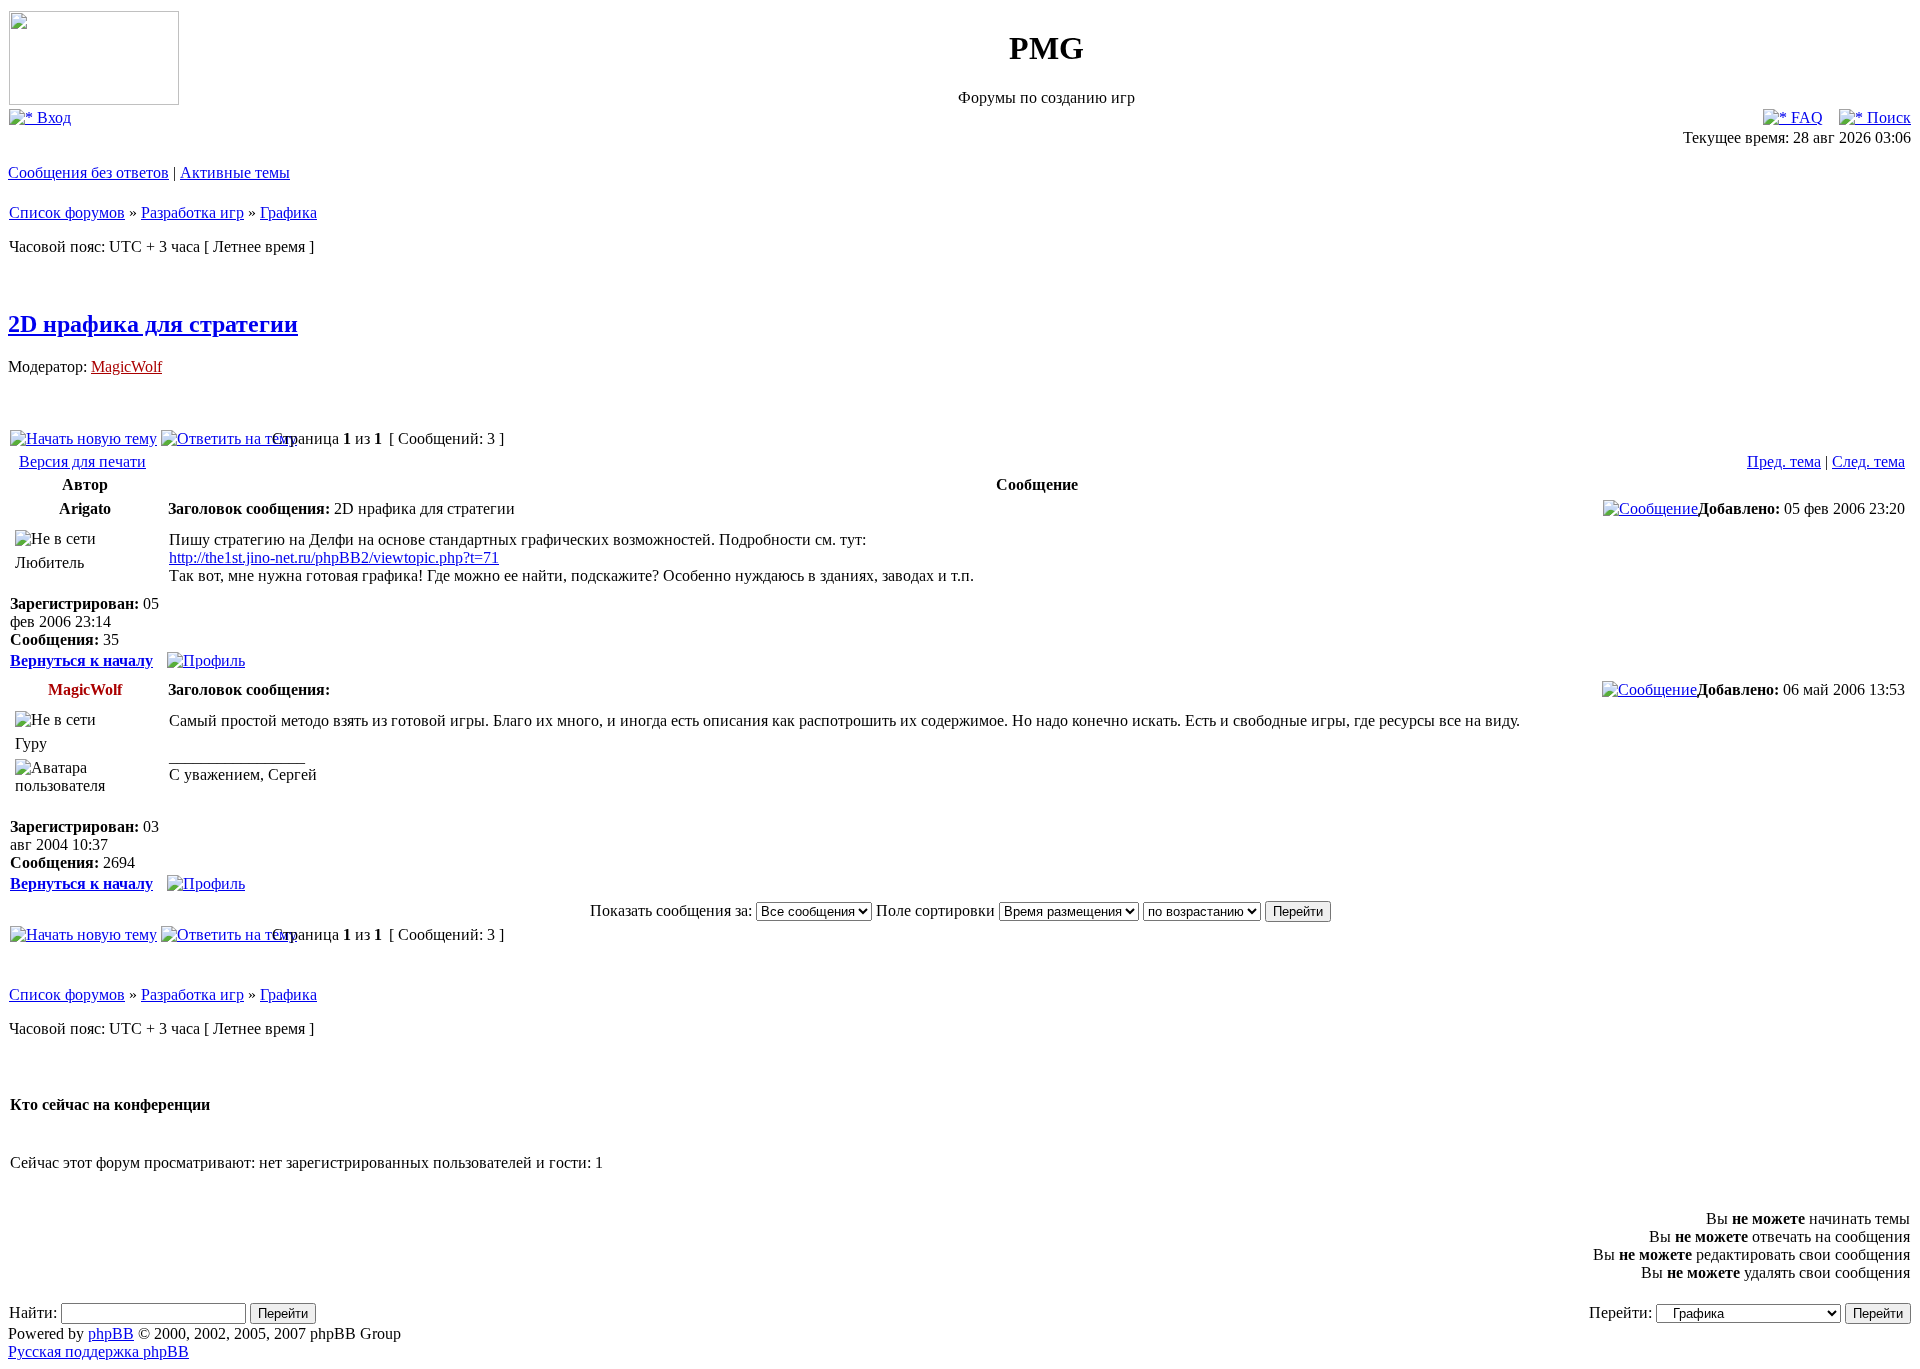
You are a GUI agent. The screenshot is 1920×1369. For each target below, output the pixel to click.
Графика (288, 212)
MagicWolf (126, 366)
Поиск (1887, 117)
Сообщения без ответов (88, 172)
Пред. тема (1784, 461)
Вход (52, 117)
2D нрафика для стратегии (153, 324)
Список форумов (67, 212)
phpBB (111, 1333)
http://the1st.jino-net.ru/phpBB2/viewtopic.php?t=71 (334, 557)
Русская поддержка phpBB (98, 1351)
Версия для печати (82, 461)
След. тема (1868, 461)
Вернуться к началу (81, 660)
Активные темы (235, 172)
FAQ (1805, 117)
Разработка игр (192, 212)
